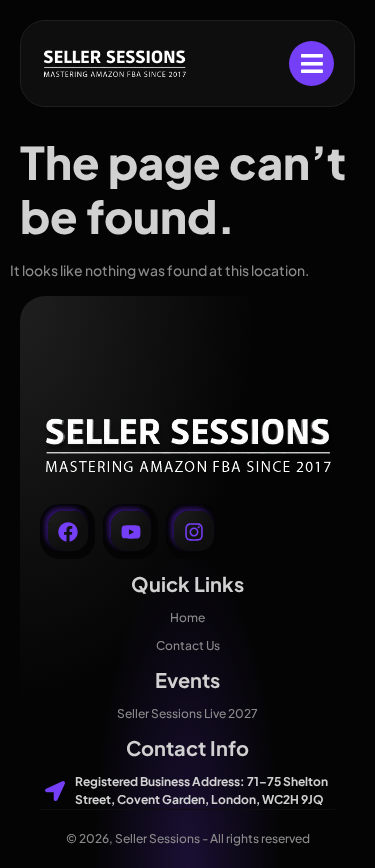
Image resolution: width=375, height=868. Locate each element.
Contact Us (188, 645)
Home (187, 617)
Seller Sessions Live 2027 (187, 713)
